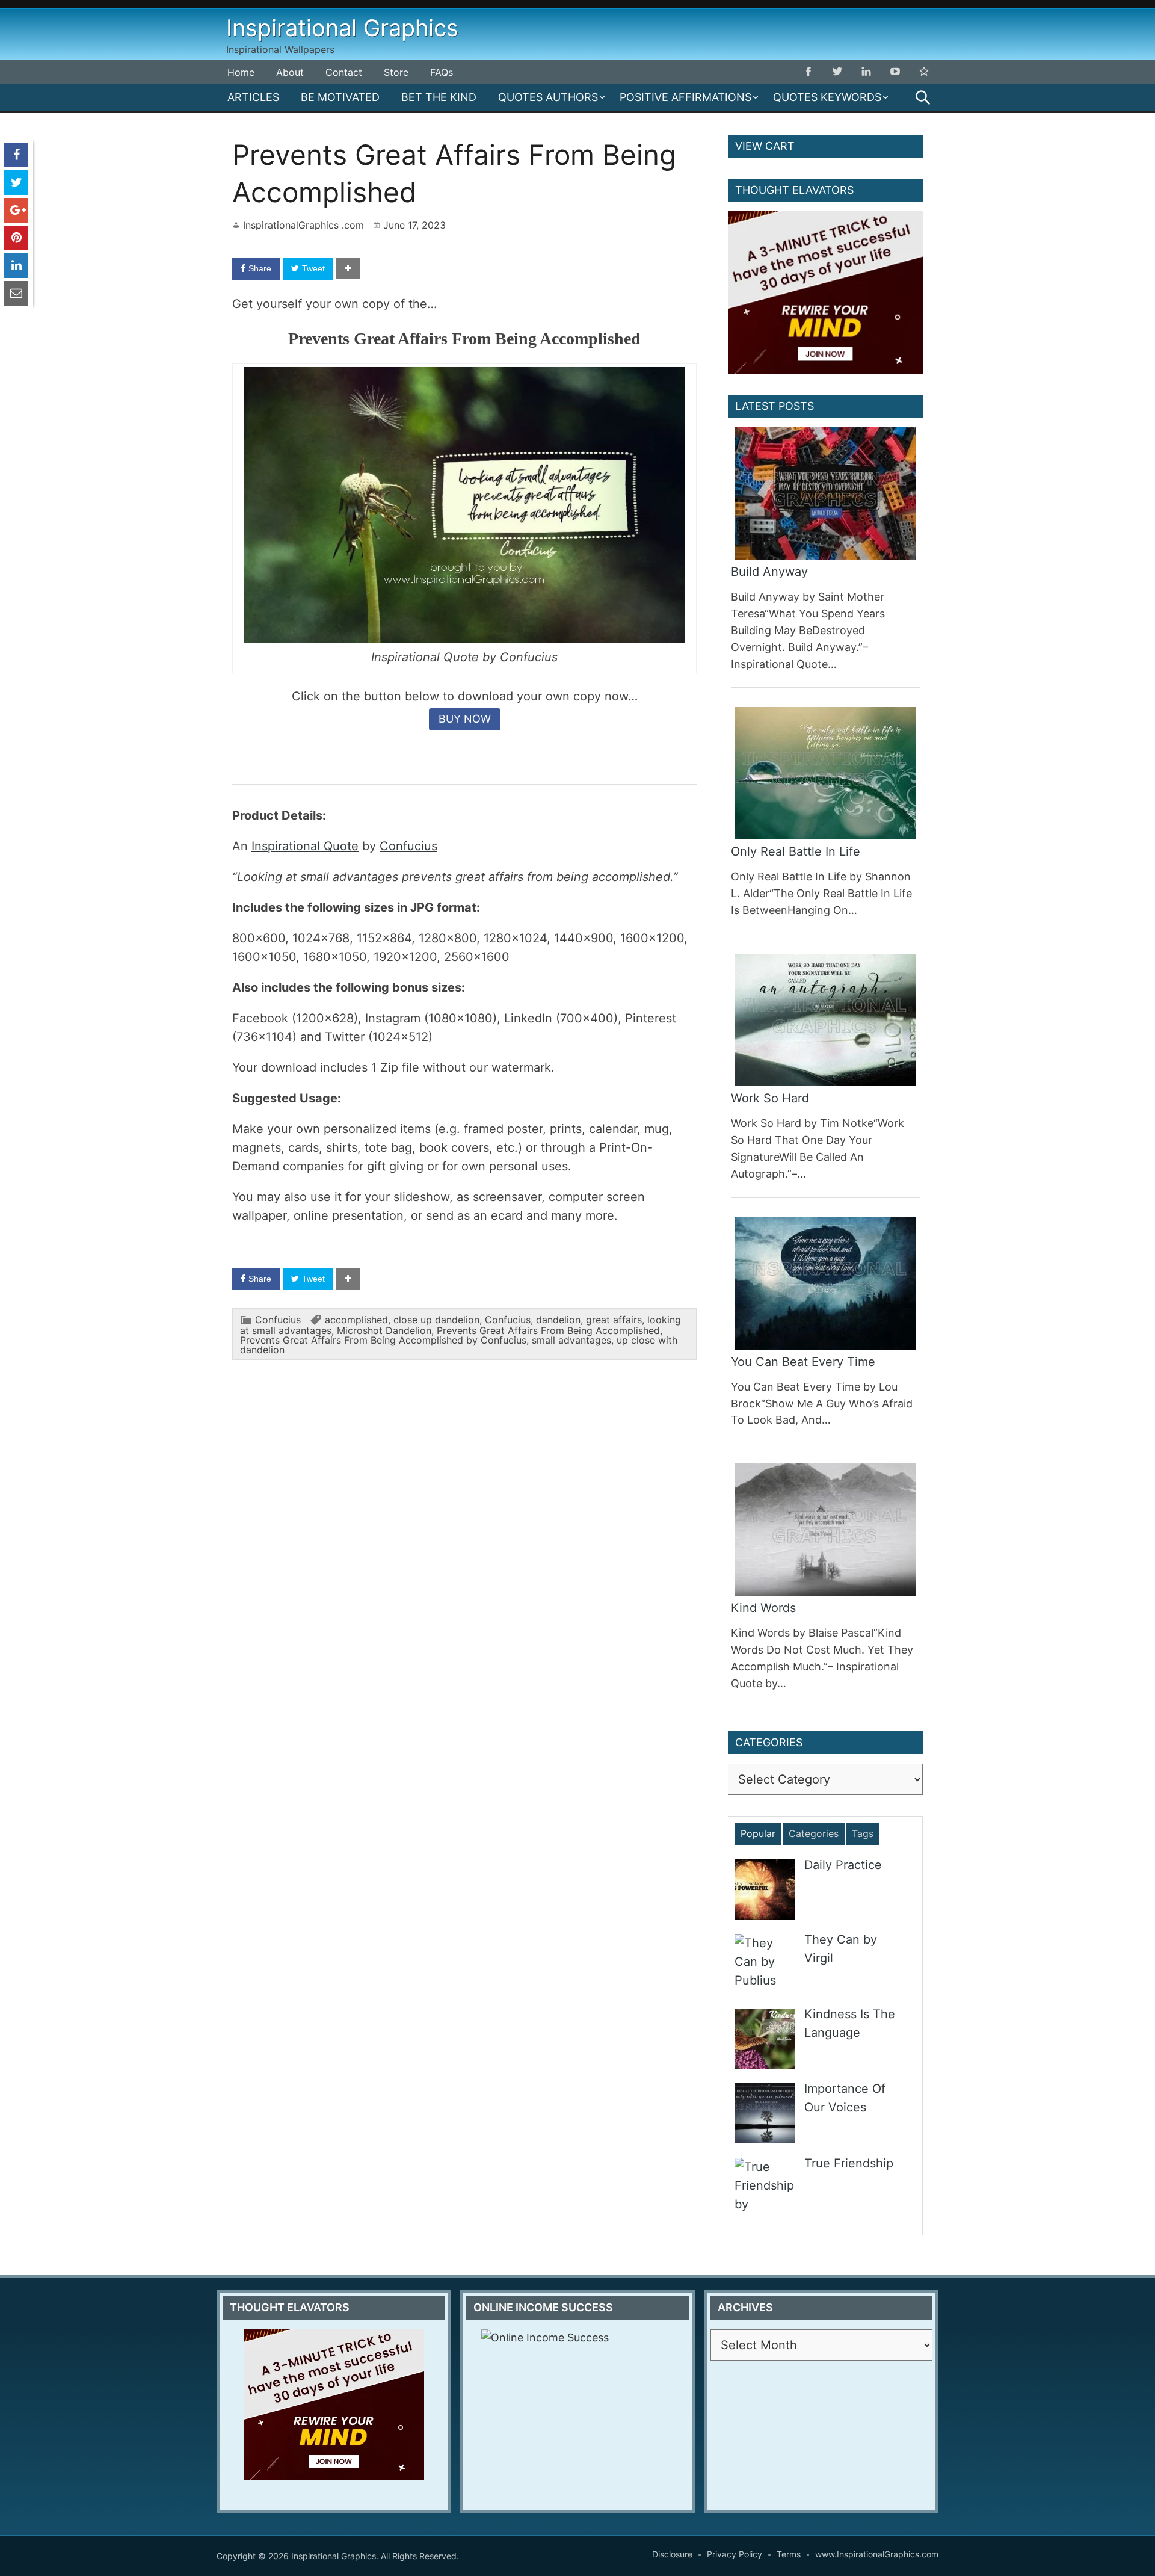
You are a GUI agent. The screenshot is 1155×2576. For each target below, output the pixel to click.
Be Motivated (340, 97)
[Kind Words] (825, 1530)
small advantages (571, 1340)
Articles (253, 97)
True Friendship (849, 2163)
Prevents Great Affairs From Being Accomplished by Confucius (383, 1340)
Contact (344, 72)
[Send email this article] (16, 293)
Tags (863, 1833)
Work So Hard (770, 1098)
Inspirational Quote (305, 846)
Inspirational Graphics (342, 28)
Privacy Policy (735, 2554)
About (290, 72)
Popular (758, 1833)
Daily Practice (843, 1865)
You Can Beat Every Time (803, 1362)
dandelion (558, 1320)
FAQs (442, 72)
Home (241, 72)
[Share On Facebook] (16, 155)
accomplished (356, 1320)
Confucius (408, 846)
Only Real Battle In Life (796, 851)
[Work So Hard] (825, 1020)
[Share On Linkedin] (16, 266)
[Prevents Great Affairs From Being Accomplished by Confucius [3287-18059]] (465, 638)
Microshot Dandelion (384, 1330)
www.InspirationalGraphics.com (877, 2554)
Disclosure (672, 2554)
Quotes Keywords (827, 97)
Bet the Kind (439, 97)
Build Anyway (769, 572)
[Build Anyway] (825, 493)
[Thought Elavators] (825, 292)
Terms (789, 2554)
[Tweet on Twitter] (16, 183)
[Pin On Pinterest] (16, 238)
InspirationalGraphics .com (303, 225)
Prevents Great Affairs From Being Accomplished (548, 1330)
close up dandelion (436, 1320)
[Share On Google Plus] (16, 210)
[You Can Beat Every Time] (825, 1283)
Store (396, 72)
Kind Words (763, 1608)
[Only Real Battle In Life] (825, 773)
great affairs (614, 1320)
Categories (814, 1833)
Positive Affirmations (685, 97)
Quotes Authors (548, 97)
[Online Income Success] (577, 2414)
